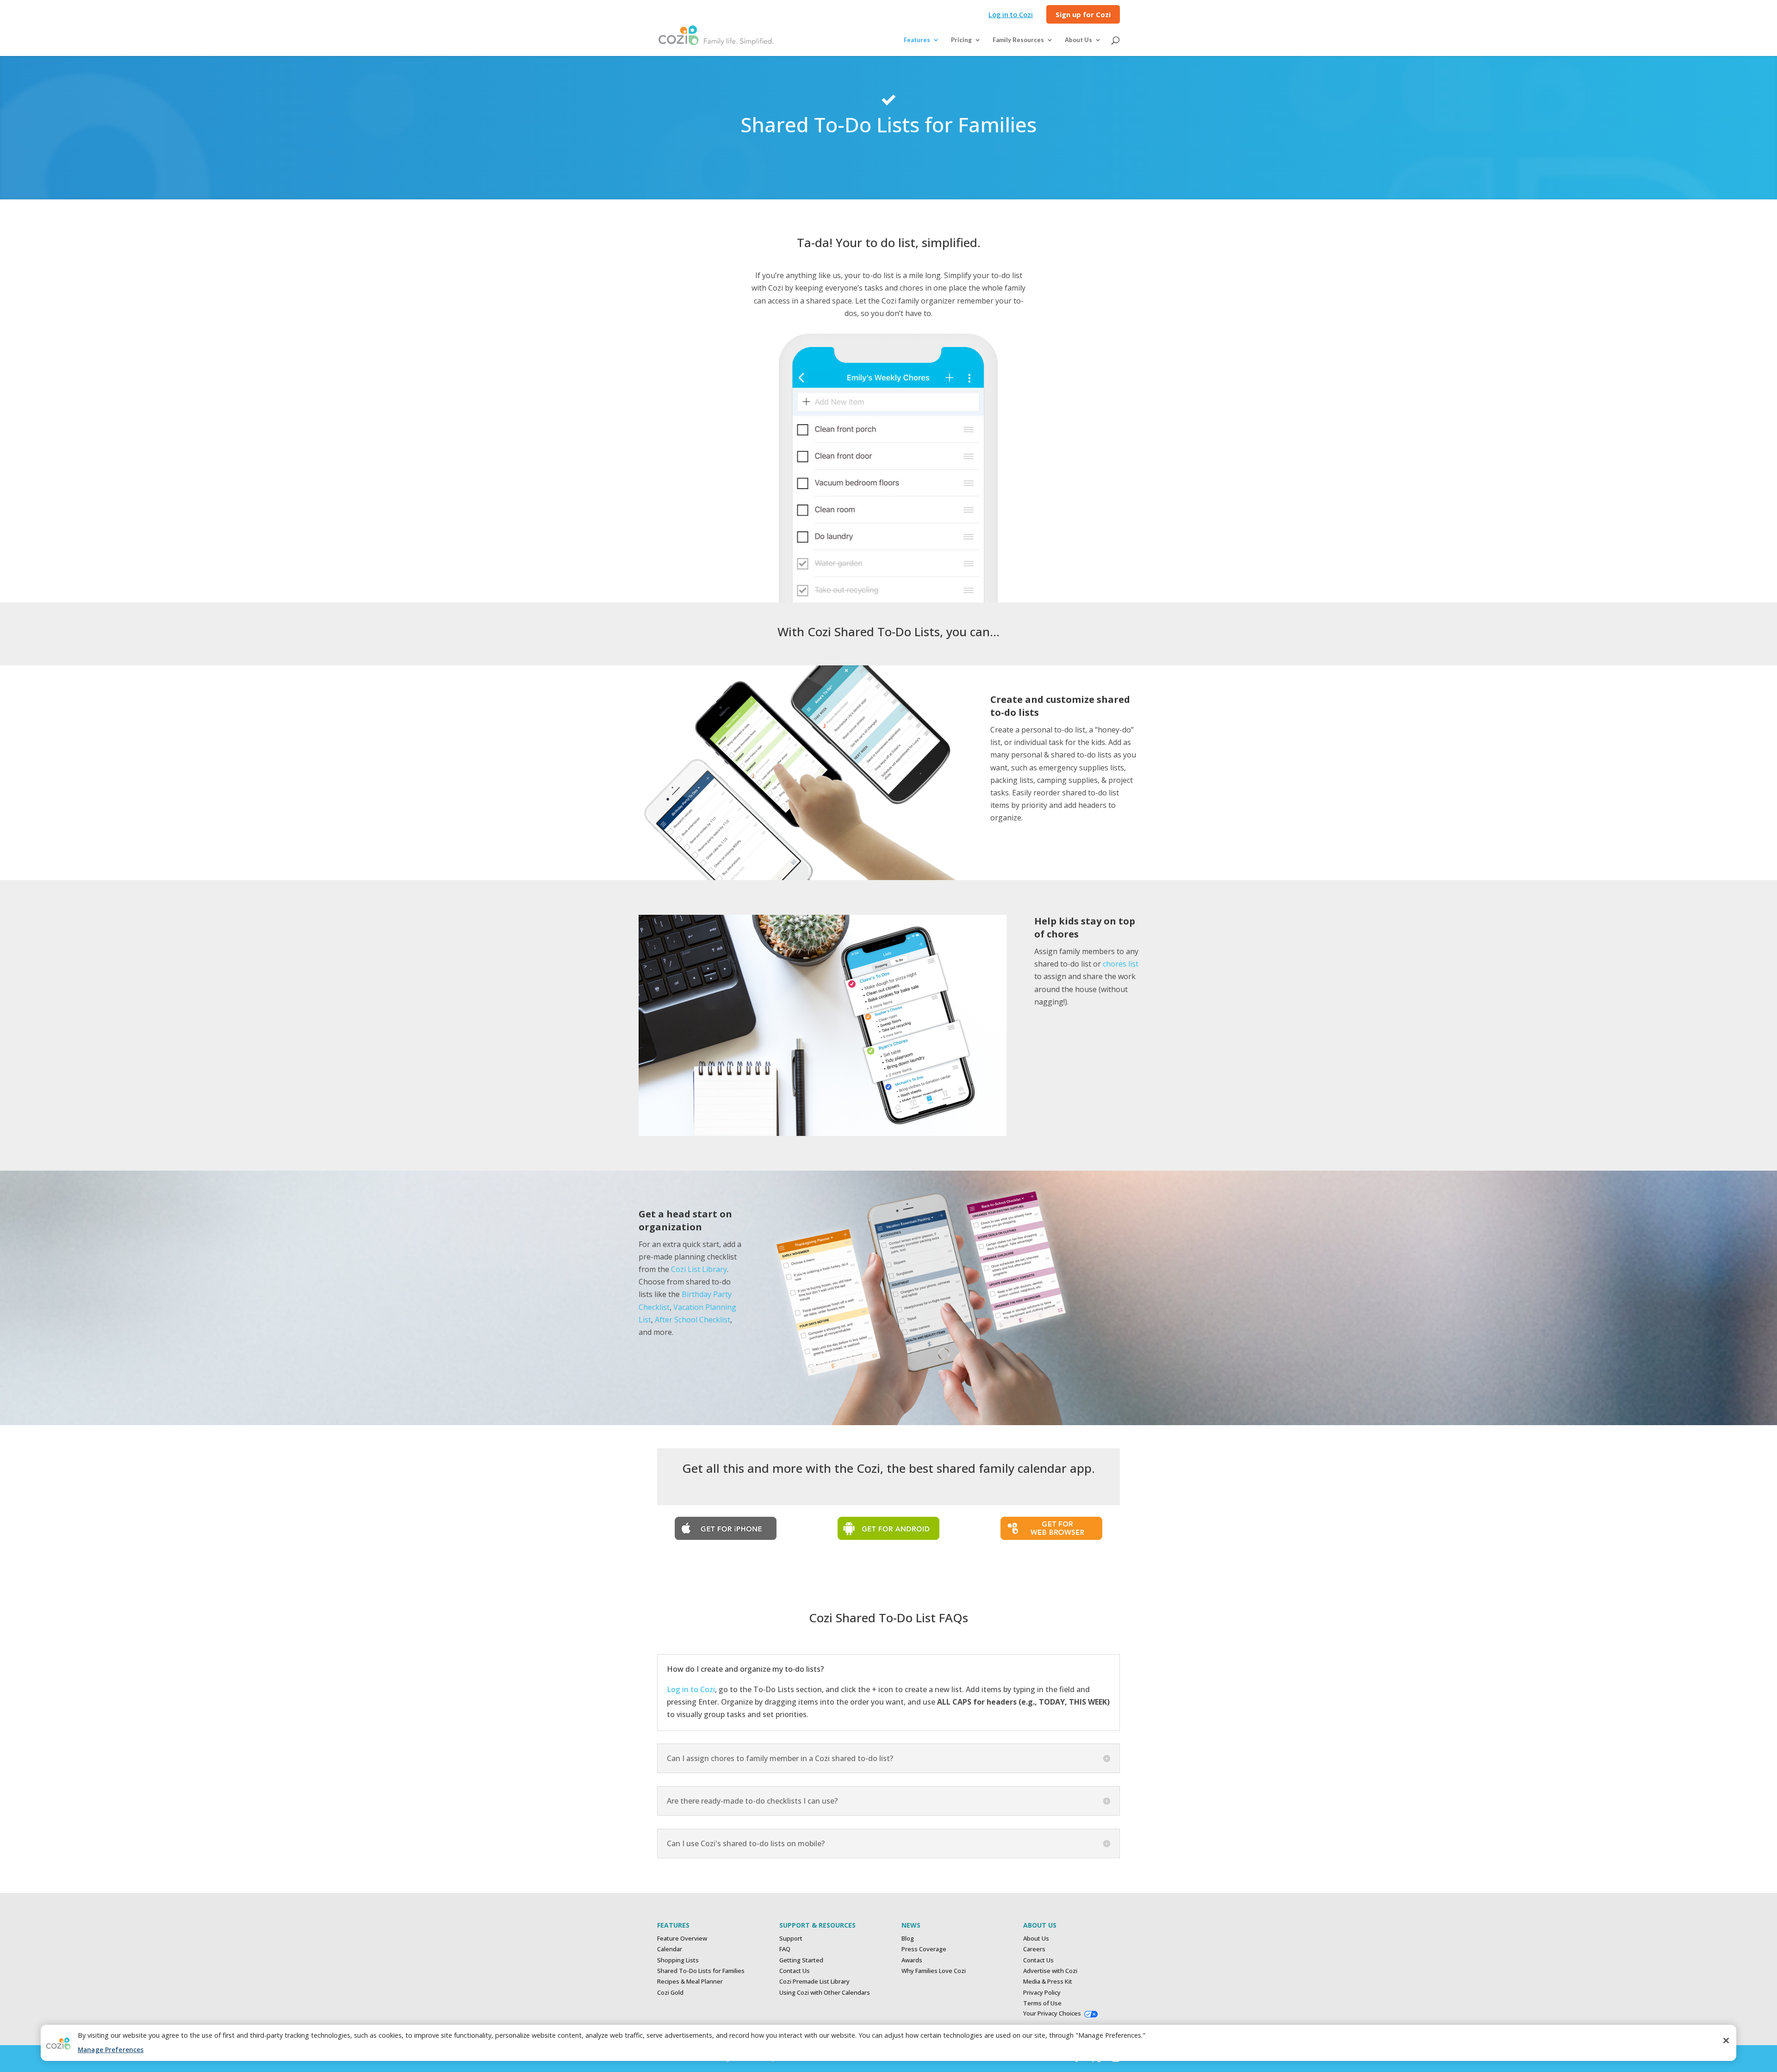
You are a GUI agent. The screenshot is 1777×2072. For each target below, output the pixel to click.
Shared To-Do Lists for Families (701, 1971)
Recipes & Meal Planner (690, 1981)
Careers (1034, 1949)
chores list (1121, 964)
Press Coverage (924, 1949)
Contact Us (795, 1971)
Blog (908, 1938)
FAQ (785, 1949)
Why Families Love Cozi (934, 1971)
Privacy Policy (1042, 1992)
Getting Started (801, 1960)
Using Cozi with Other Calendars (825, 1992)
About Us (1036, 1938)
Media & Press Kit (1048, 1981)
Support (791, 1938)
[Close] (1726, 2041)
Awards (912, 1960)
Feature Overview (682, 1938)
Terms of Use (1042, 2003)
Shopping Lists (678, 1960)
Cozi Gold (670, 1992)
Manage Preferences (111, 2050)
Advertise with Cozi (1050, 1971)
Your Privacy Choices (1052, 2013)
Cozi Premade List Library (814, 1981)
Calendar (670, 1949)
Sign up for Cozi (1083, 15)
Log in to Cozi (1011, 15)
